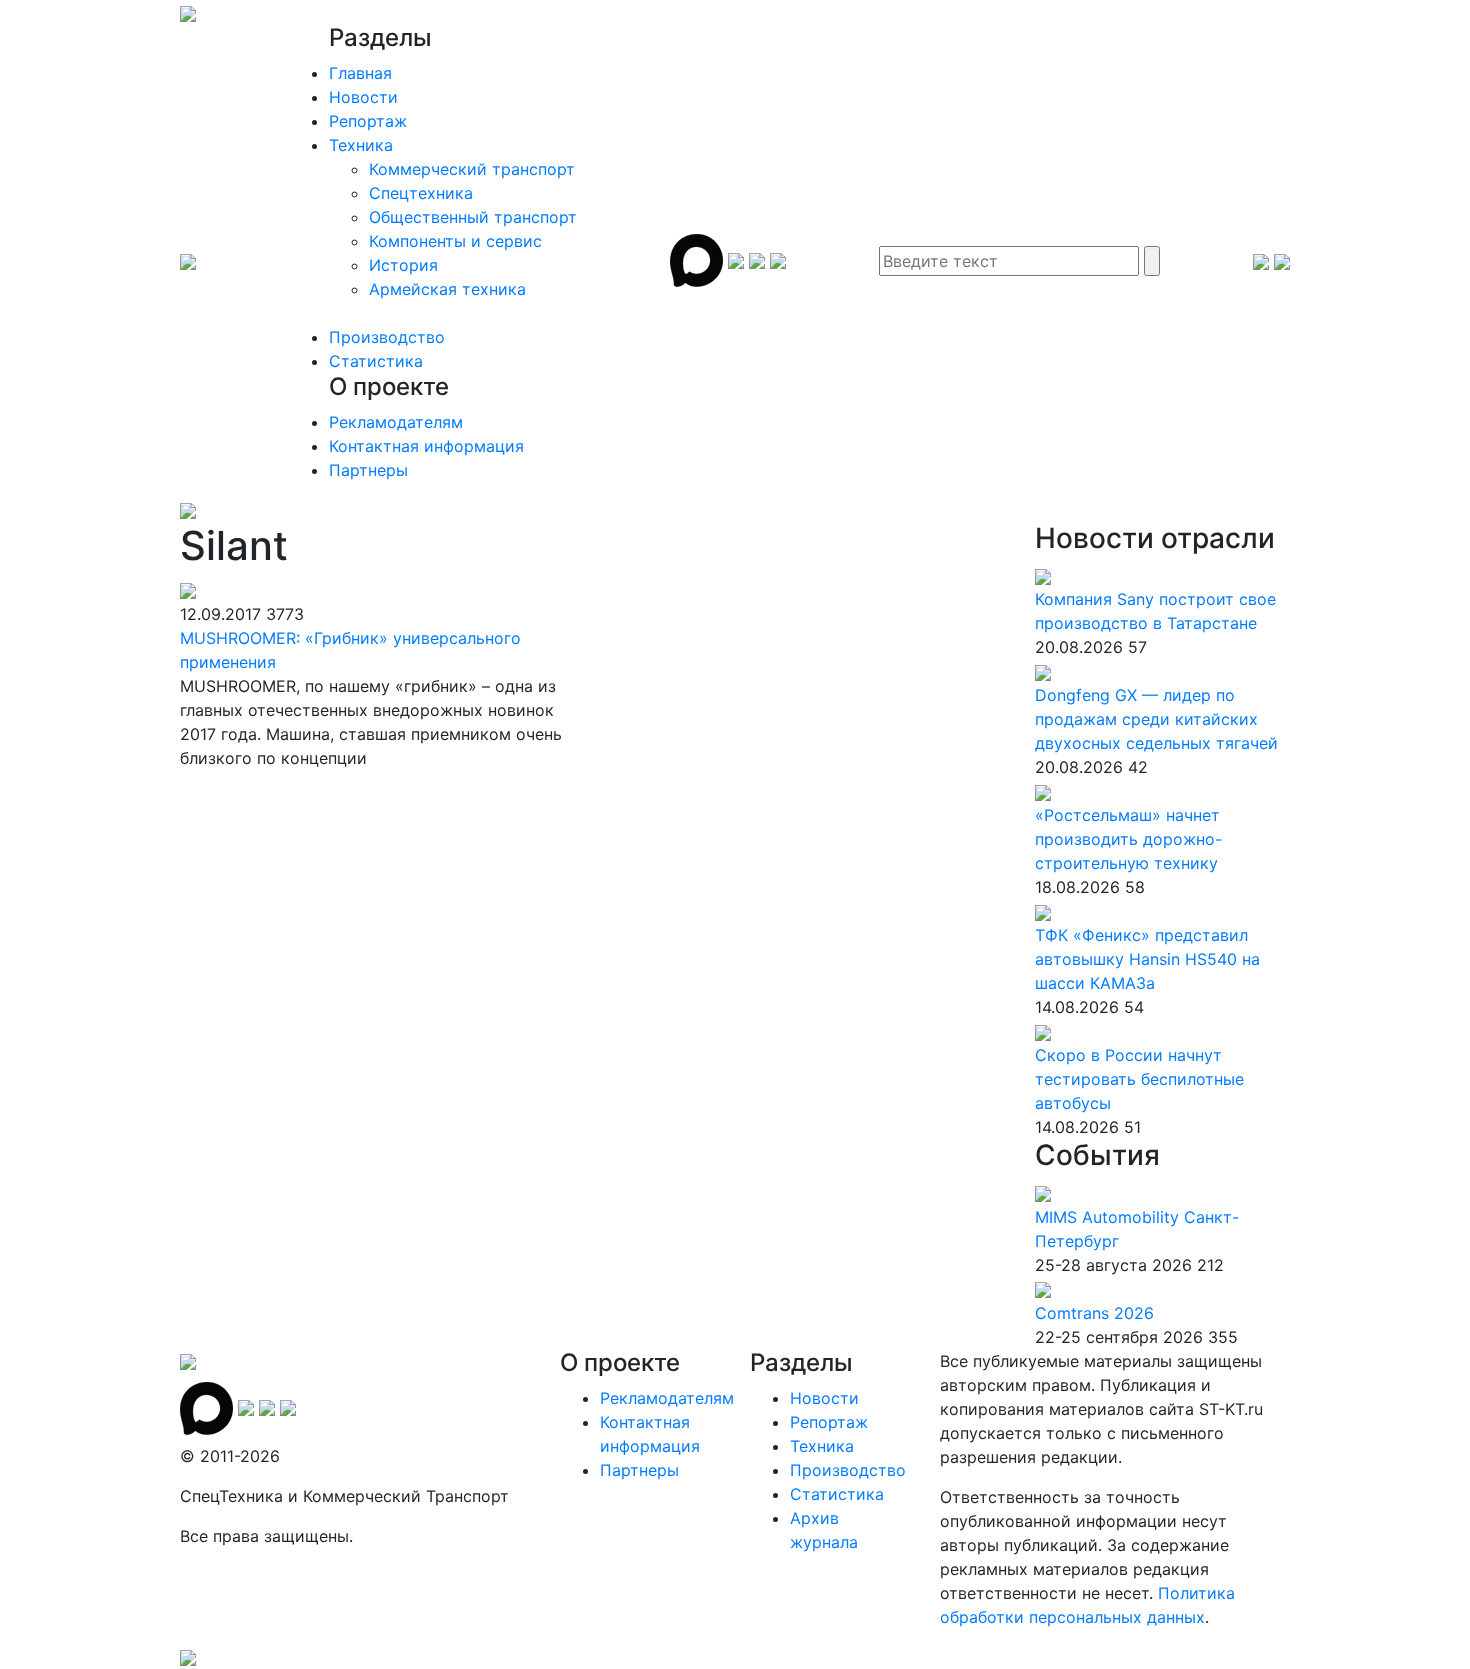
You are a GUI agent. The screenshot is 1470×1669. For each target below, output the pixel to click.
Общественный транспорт (473, 217)
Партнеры (368, 470)
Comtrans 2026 (1094, 1313)
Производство (387, 337)
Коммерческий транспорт (472, 169)
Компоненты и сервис (455, 241)
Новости (363, 97)
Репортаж (368, 121)
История (403, 265)
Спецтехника (421, 193)
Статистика (376, 361)
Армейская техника (447, 289)
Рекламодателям (396, 422)
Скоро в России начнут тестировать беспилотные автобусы (1139, 1079)
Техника (361, 145)
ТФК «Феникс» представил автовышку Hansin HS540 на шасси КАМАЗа (1147, 959)
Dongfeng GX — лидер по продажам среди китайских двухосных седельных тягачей (1156, 719)
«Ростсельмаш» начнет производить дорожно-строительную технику (1128, 839)
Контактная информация (426, 446)
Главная (360, 73)
